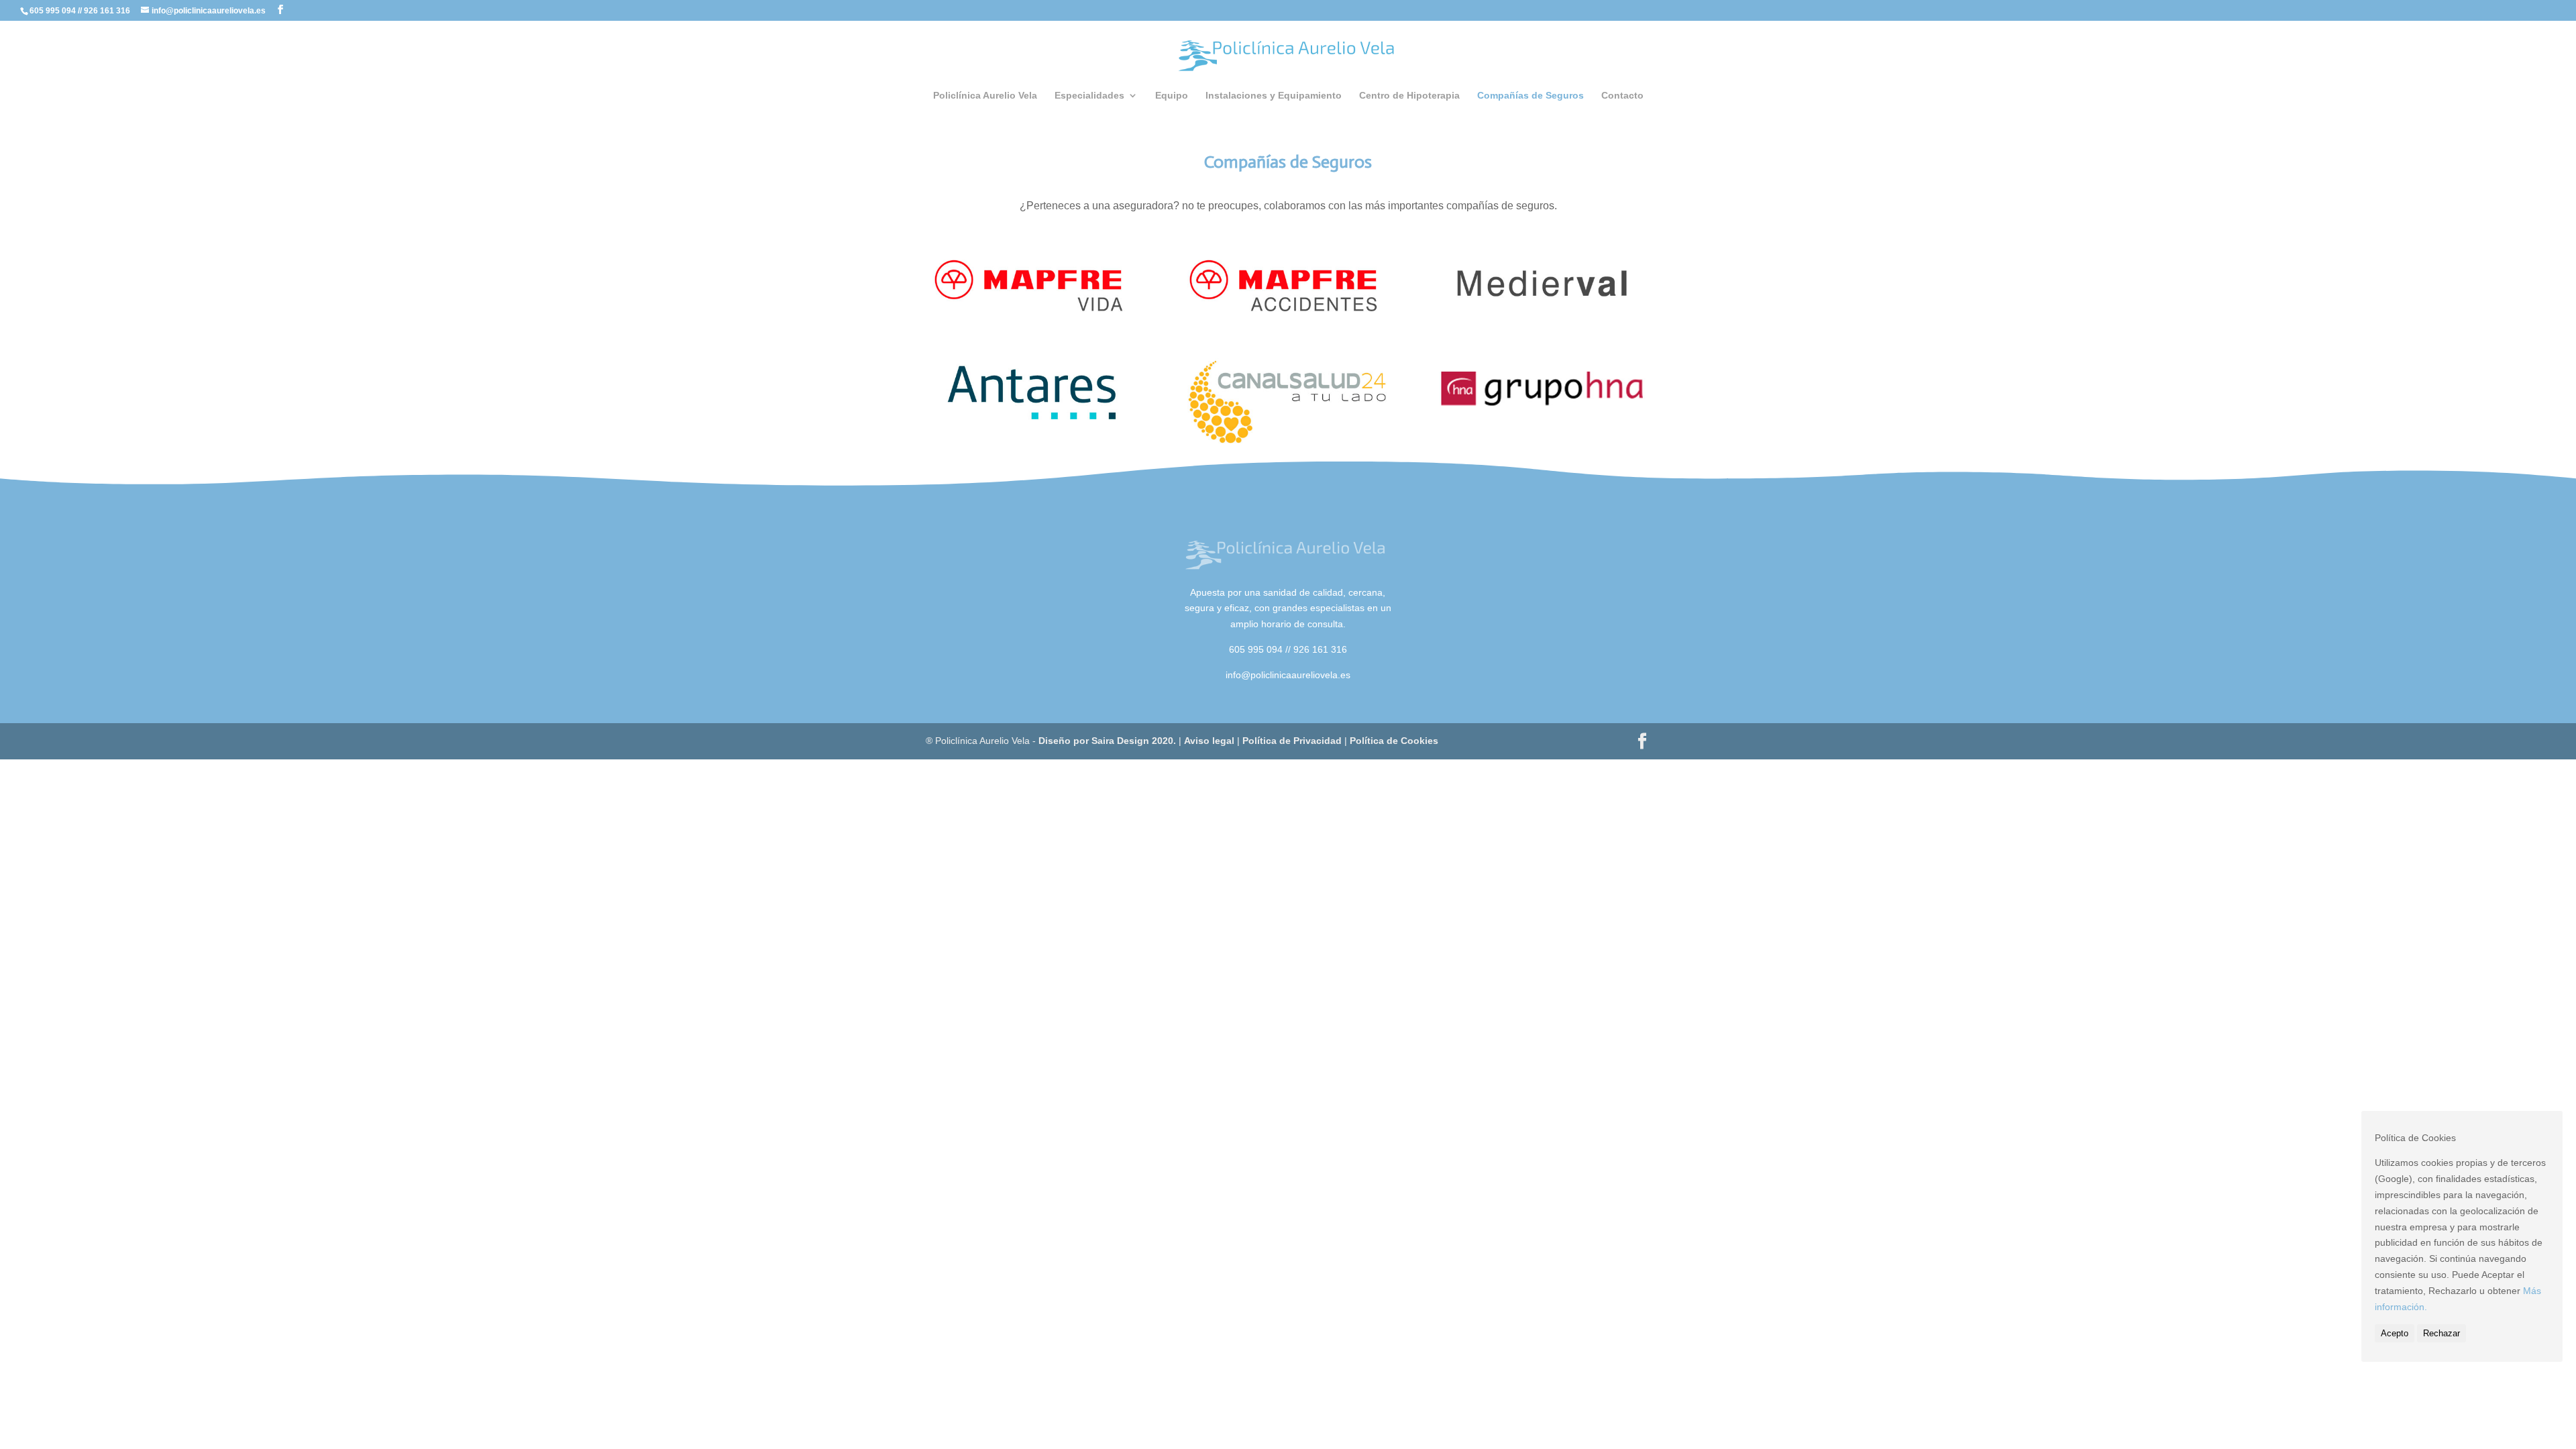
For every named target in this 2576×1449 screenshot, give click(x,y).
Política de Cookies (1394, 741)
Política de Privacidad (1293, 741)
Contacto (1622, 96)
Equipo (1172, 96)
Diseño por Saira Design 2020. (1107, 741)
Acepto (2395, 1333)
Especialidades (1089, 96)
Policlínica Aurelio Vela (985, 96)
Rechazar (2441, 1333)
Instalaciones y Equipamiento (1274, 96)
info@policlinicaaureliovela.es (1288, 675)
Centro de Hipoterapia (1409, 96)
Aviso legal (1209, 741)
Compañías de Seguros (1531, 96)
